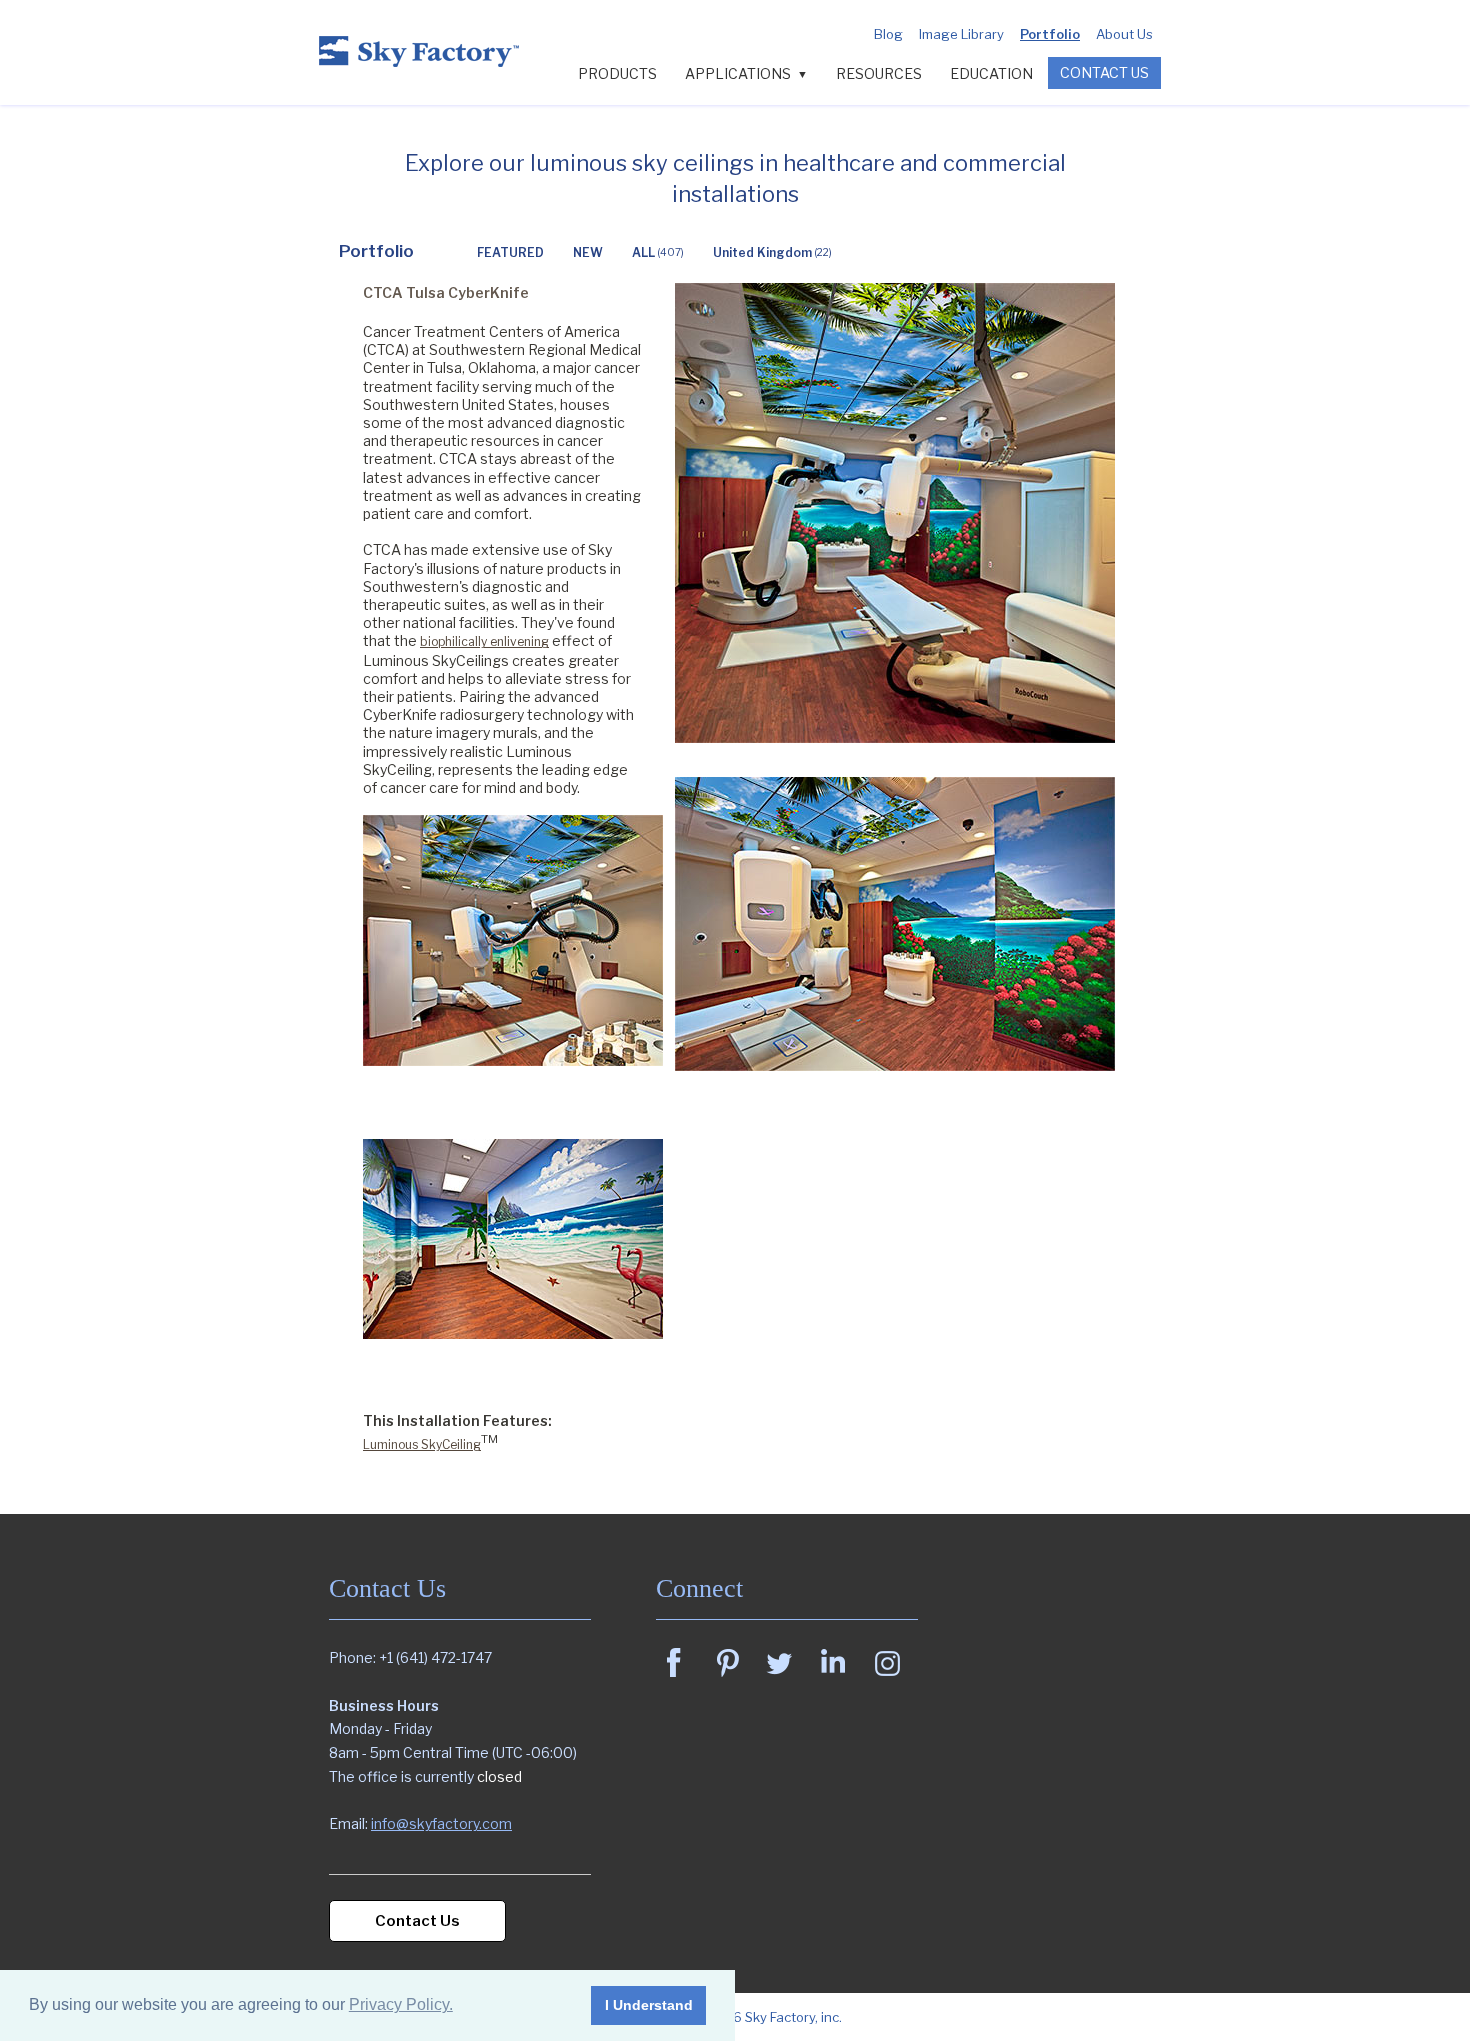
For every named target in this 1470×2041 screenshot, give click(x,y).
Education (991, 73)
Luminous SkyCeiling (422, 1444)
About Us (1124, 34)
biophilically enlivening (484, 641)
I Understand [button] (649, 2005)
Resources (879, 73)
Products (617, 73)
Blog (888, 34)
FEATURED (510, 252)
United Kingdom (772, 252)
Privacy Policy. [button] (401, 2004)
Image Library (961, 34)
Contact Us (1104, 72)
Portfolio (1050, 34)
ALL (658, 252)
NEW (588, 252)
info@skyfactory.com (441, 1823)
